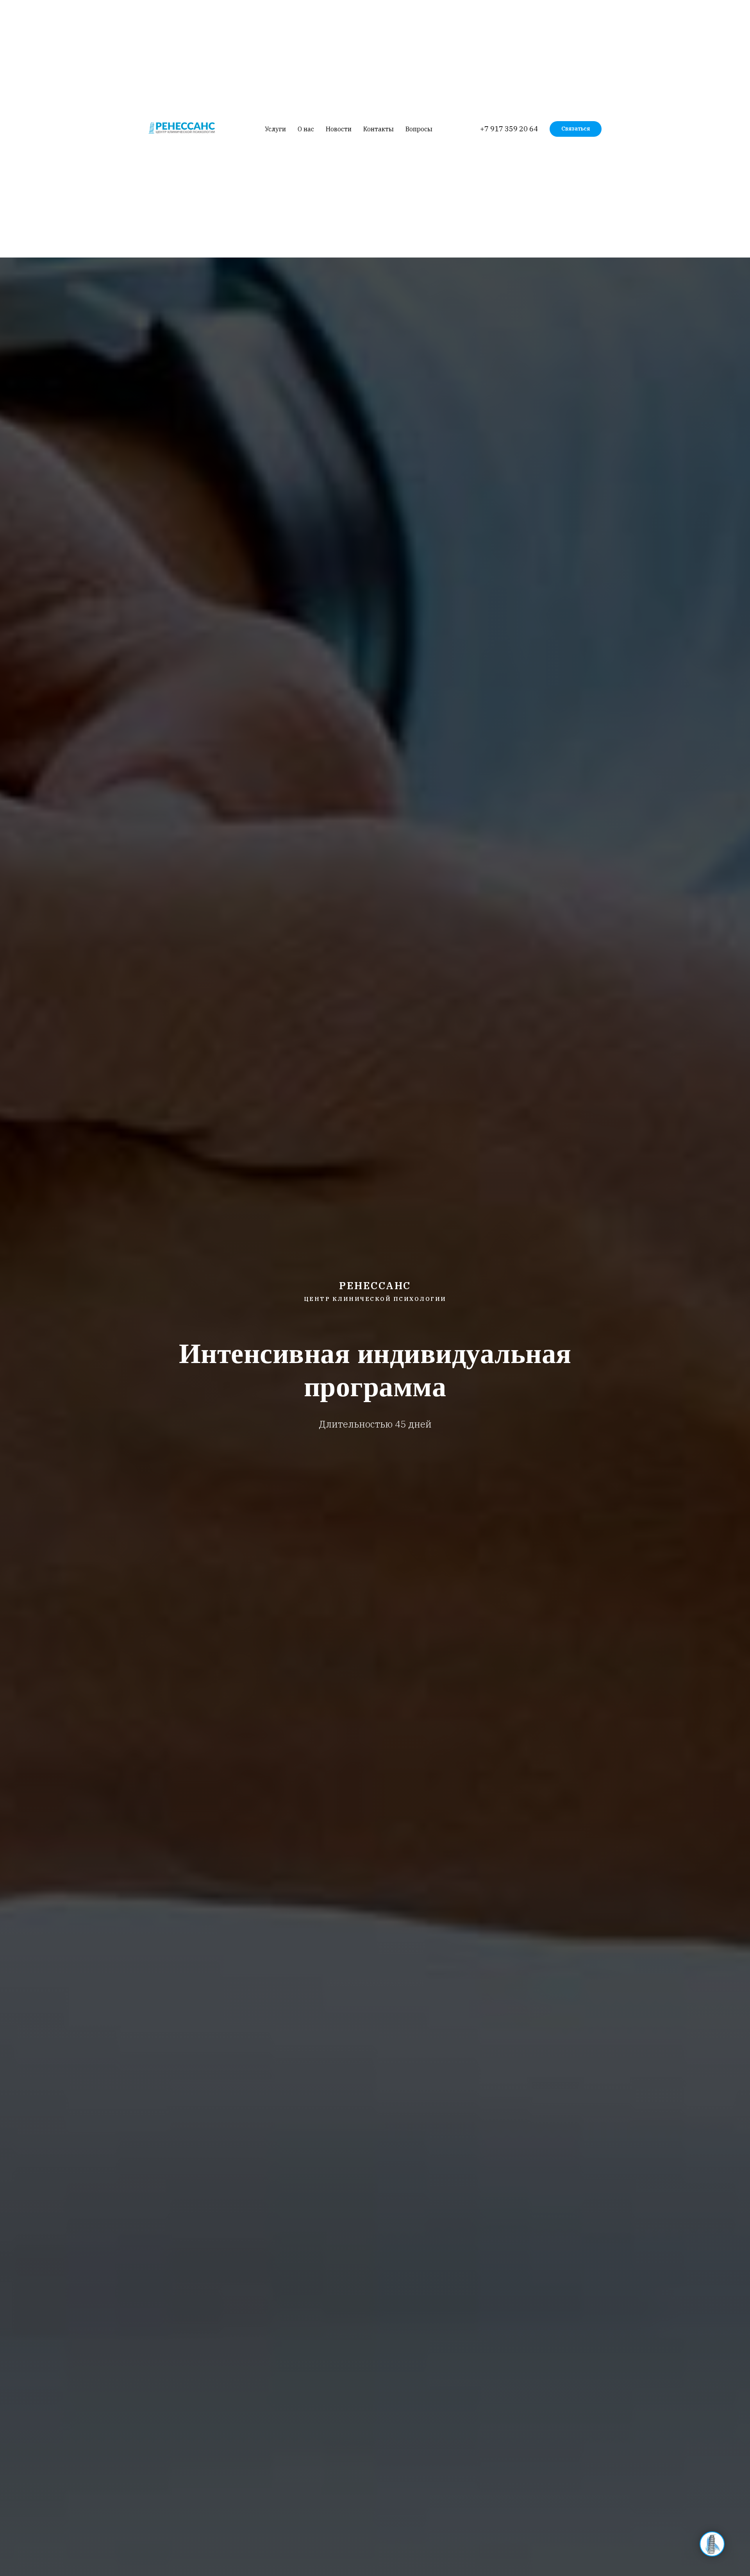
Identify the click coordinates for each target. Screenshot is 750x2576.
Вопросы (419, 129)
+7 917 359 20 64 (509, 129)
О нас (306, 129)
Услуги (275, 129)
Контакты (379, 129)
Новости (339, 129)
